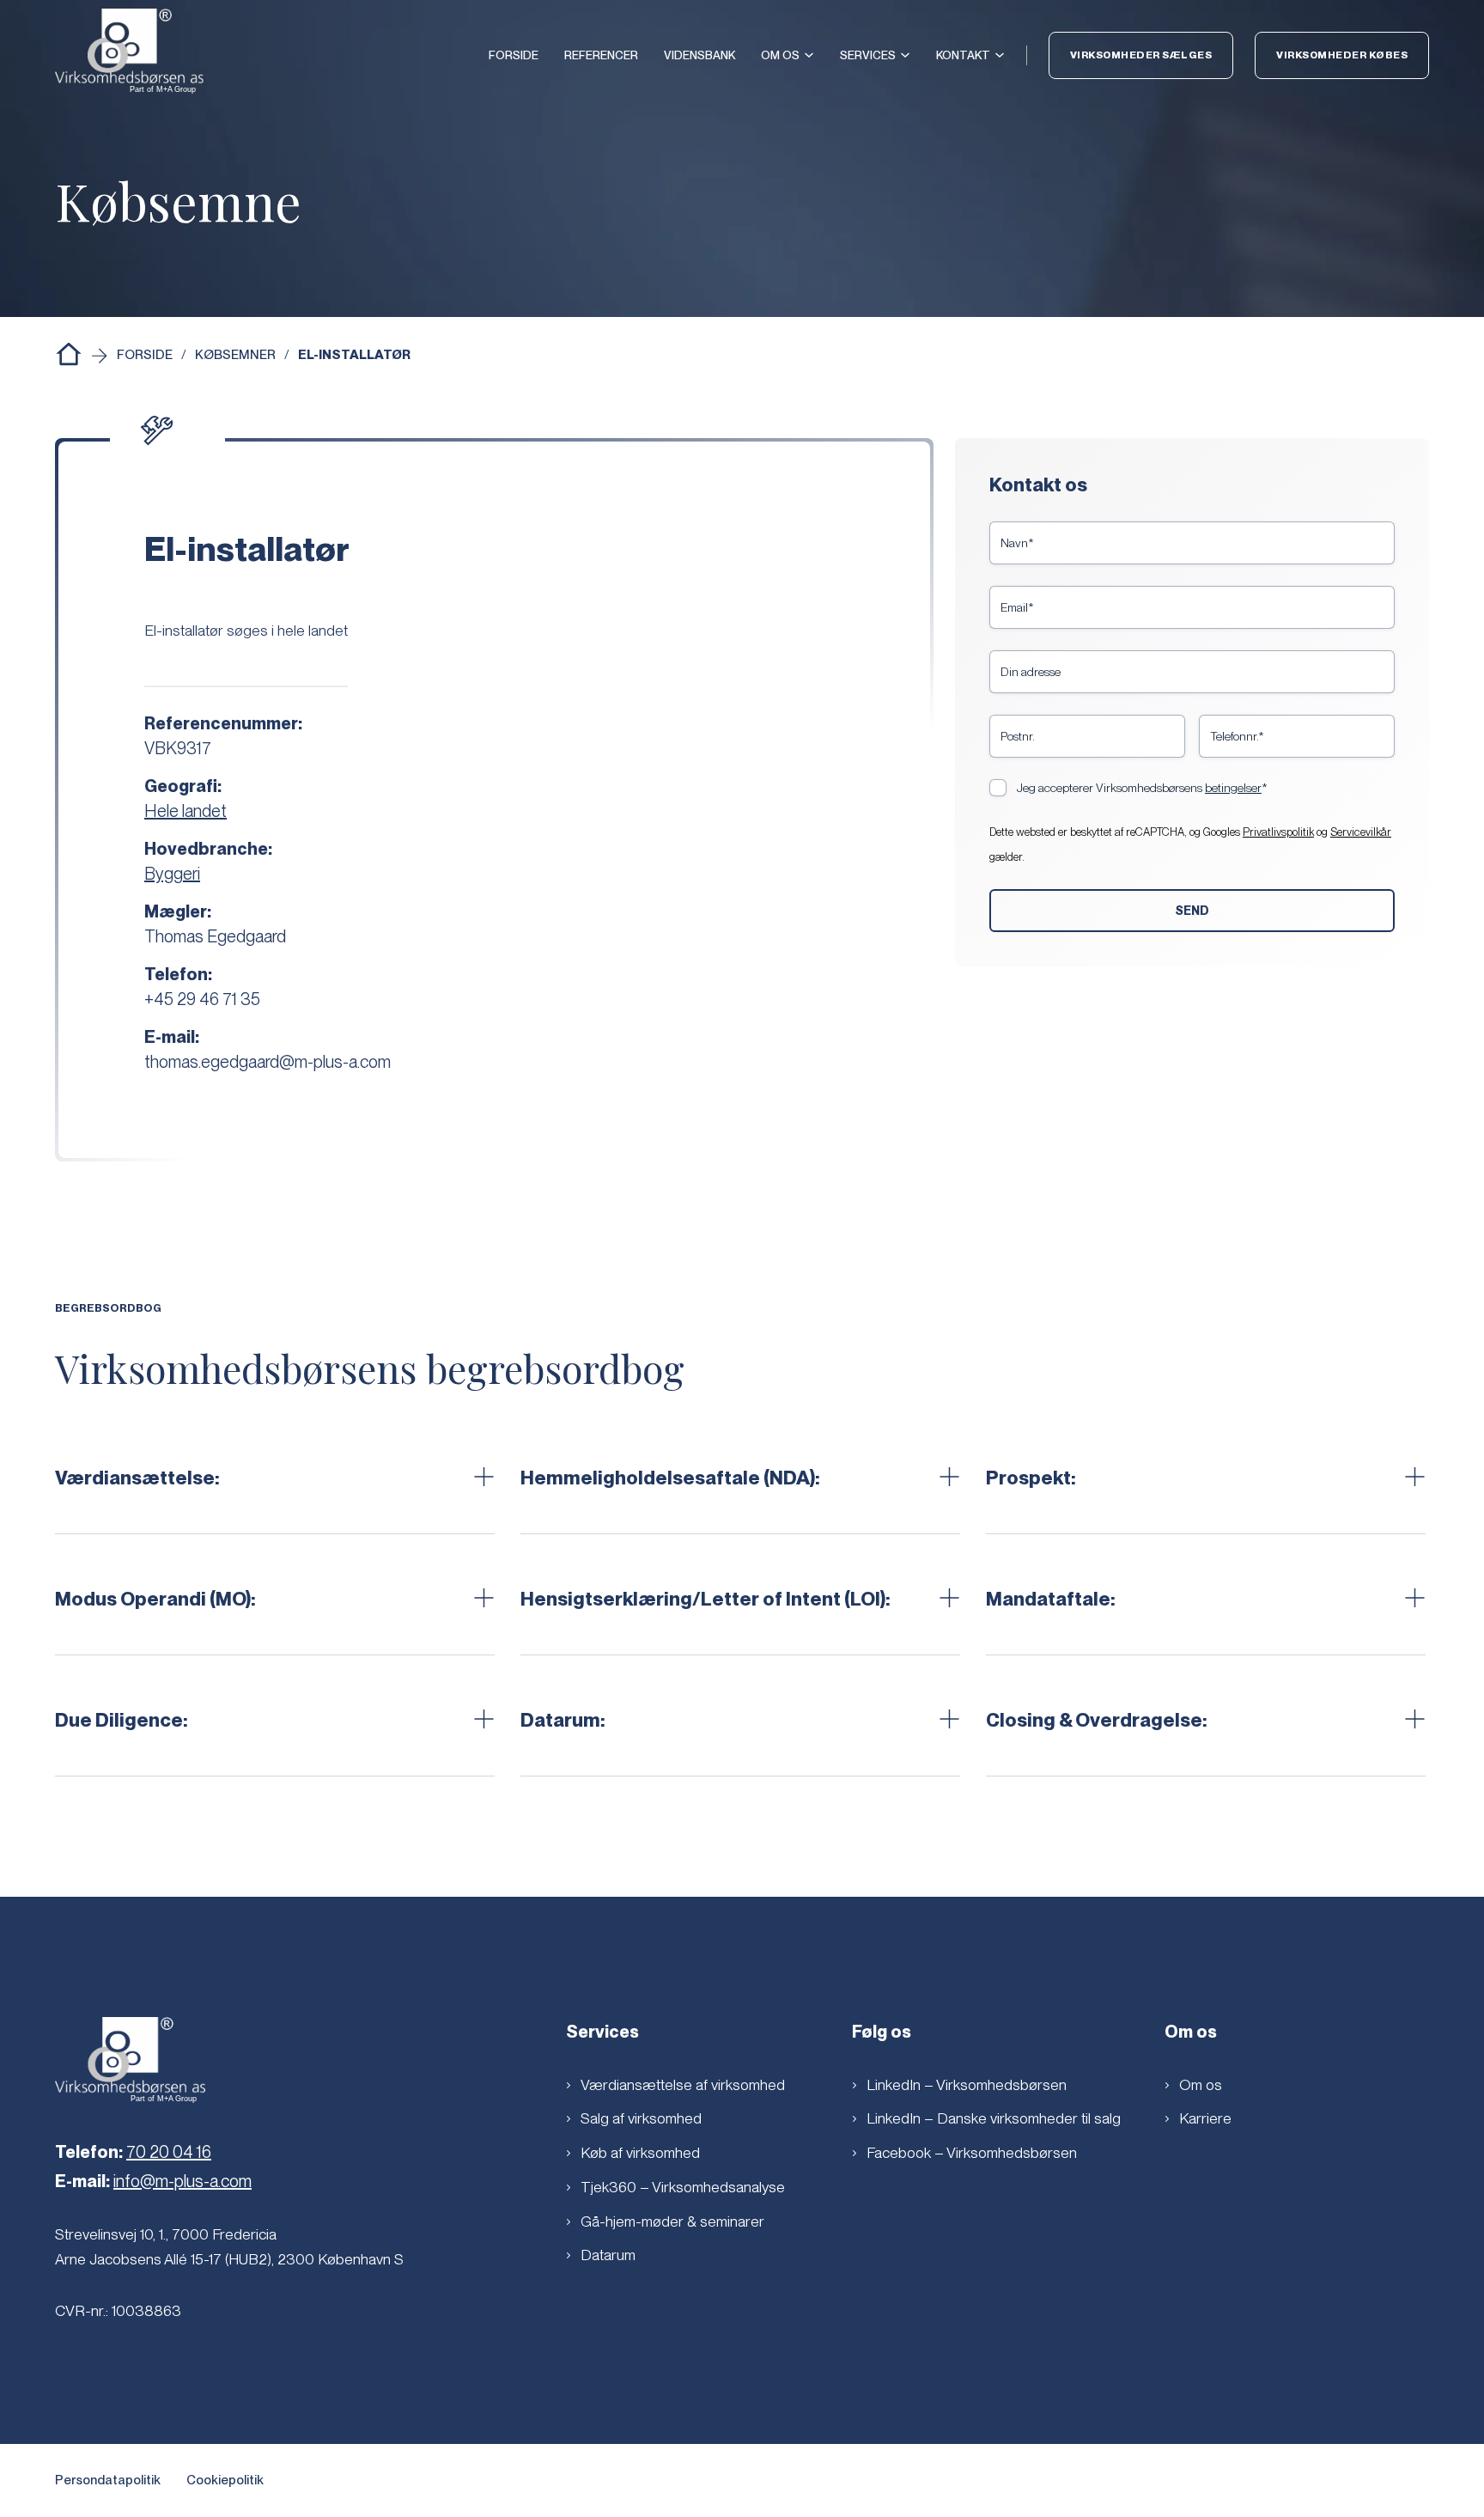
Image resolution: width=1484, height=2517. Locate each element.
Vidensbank (699, 55)
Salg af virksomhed (641, 2118)
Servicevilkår (1361, 832)
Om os (780, 55)
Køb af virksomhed (640, 2152)
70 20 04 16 (169, 2152)
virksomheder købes (1342, 55)
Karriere (1205, 2118)
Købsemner (235, 355)
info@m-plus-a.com (182, 2181)
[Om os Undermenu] (809, 55)
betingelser (1233, 788)
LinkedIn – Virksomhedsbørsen (967, 2084)
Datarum (608, 2255)
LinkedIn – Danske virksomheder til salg (994, 2118)
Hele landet (185, 811)
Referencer (601, 55)
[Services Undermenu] (905, 55)
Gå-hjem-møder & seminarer (672, 2221)
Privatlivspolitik (1278, 832)
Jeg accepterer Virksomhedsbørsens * (1142, 788)
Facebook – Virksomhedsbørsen (972, 2152)
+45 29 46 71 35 (202, 999)
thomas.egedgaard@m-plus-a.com (268, 1062)
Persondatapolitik (108, 2480)
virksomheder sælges (1141, 55)
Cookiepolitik (225, 2480)
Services (868, 55)
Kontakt (963, 55)
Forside (514, 55)
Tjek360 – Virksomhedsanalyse (683, 2187)
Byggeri (172, 874)
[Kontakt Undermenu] (1000, 55)
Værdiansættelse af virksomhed (683, 2084)
